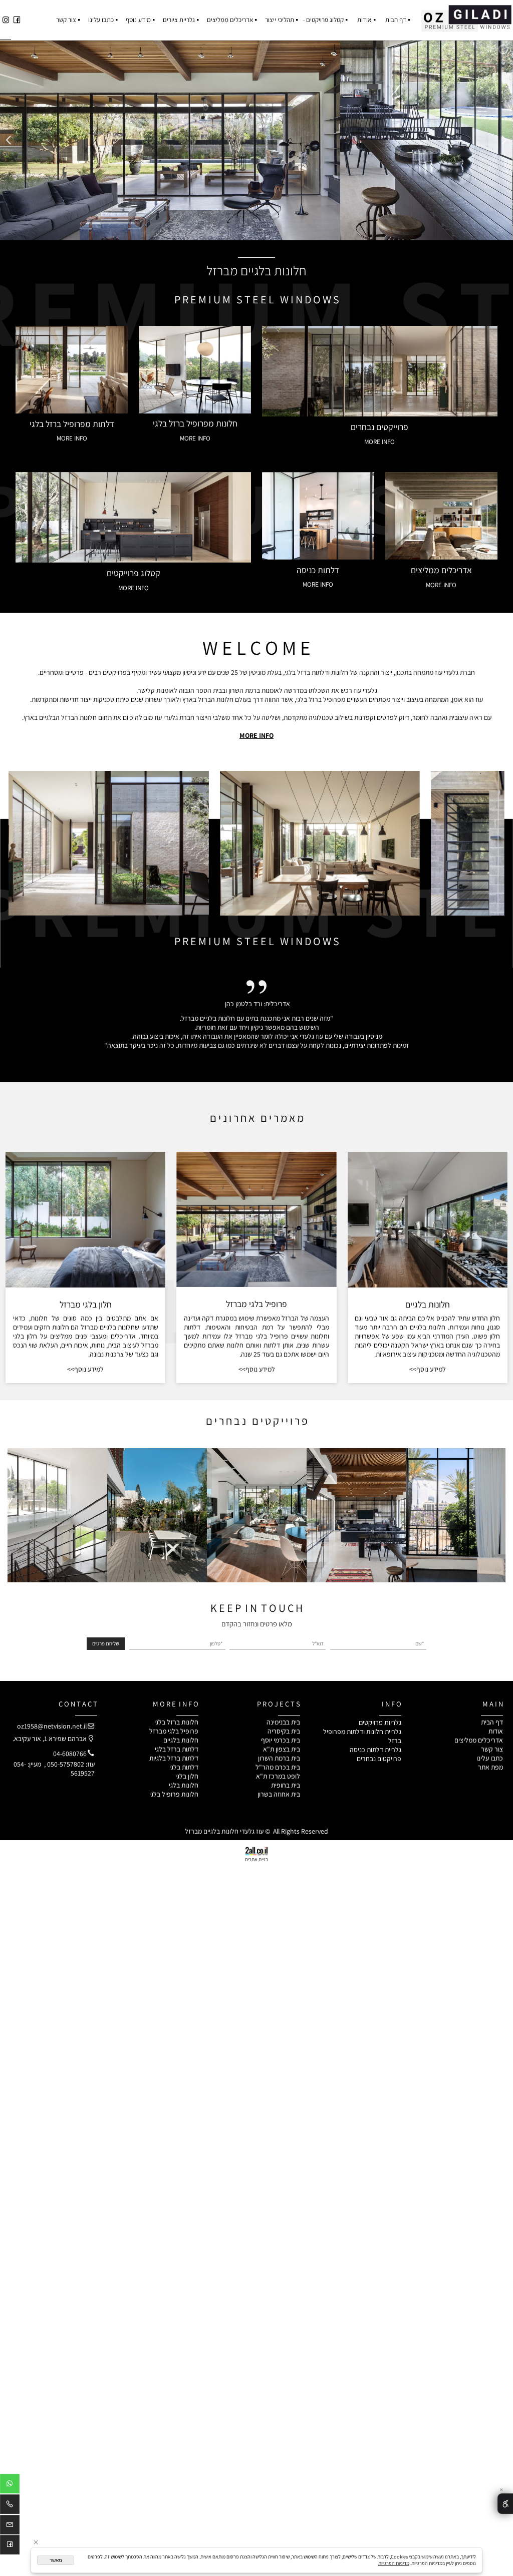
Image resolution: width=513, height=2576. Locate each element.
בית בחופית (286, 1785)
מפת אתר (490, 1767)
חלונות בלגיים (428, 1304)
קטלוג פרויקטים (325, 20)
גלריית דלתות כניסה (375, 1750)
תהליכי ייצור (280, 20)
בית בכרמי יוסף (281, 1740)
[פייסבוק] (17, 20)
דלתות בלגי (184, 1767)
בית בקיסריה (284, 1731)
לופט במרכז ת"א (278, 1776)
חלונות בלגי (184, 1785)
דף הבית (396, 20)
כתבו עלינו (101, 20)
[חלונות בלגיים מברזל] (466, 16)
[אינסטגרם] (6, 20)
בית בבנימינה (283, 1722)
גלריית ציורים (179, 20)
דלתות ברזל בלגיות (174, 1758)
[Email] (10, 2526)
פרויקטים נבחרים (379, 1759)
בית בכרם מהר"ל (278, 1767)
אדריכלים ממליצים (230, 20)
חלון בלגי (187, 1776)
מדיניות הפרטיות (394, 2563)
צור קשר (66, 20)
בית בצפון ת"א (282, 1749)
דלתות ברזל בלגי (177, 1749)
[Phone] (10, 2506)
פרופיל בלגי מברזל (174, 1731)
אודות (364, 20)
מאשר (56, 2560)
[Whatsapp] (10, 2485)
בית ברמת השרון (279, 1758)
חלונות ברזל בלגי (176, 1722)
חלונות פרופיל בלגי (174, 1794)
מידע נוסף (138, 20)
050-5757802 (66, 1764)
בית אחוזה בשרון (279, 1794)
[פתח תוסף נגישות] (505, 2503)
